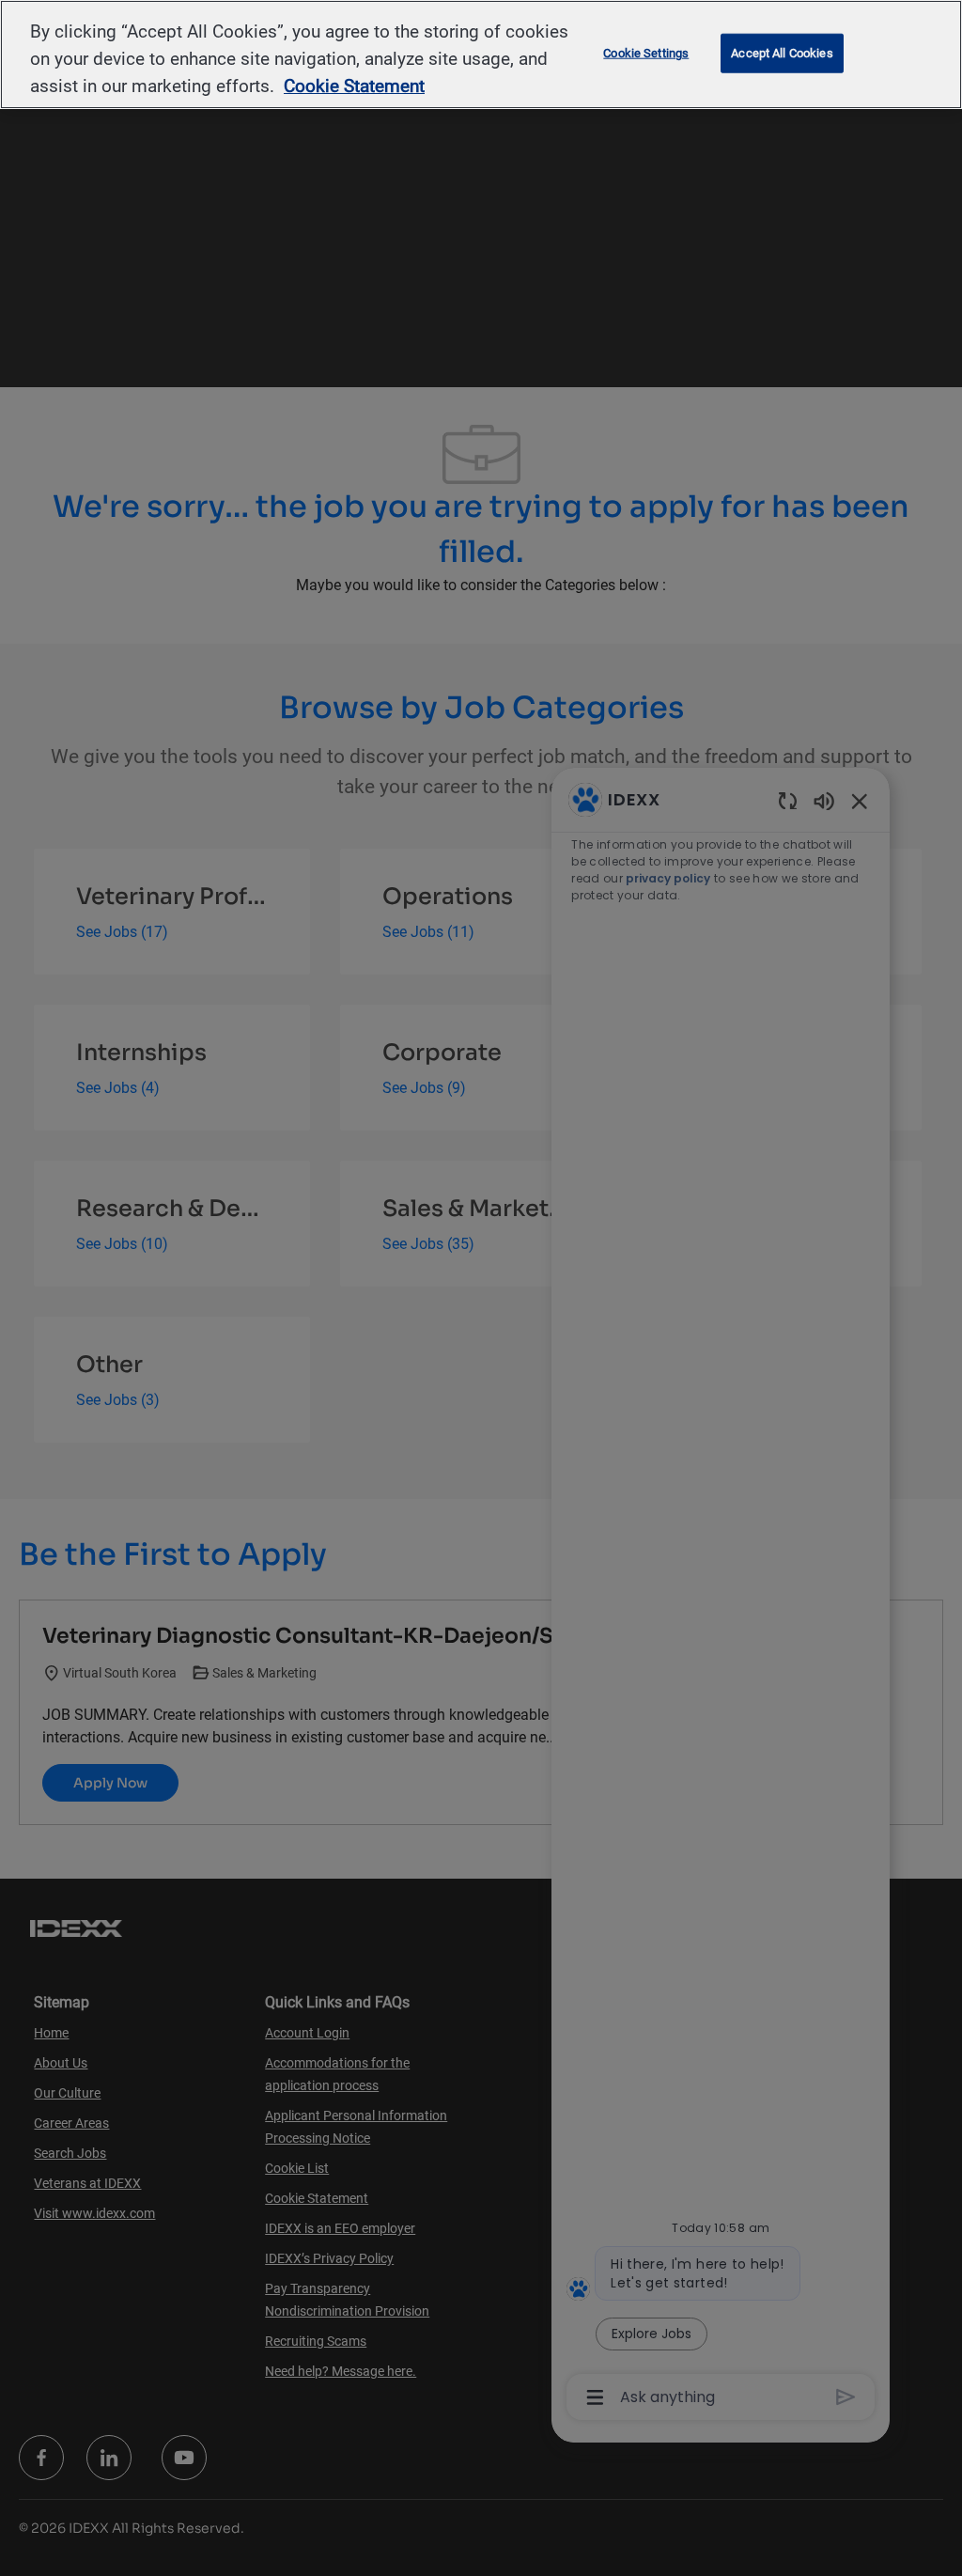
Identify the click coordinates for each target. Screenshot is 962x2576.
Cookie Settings (646, 53)
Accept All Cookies (782, 53)
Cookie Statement (354, 86)
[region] (481, 55)
